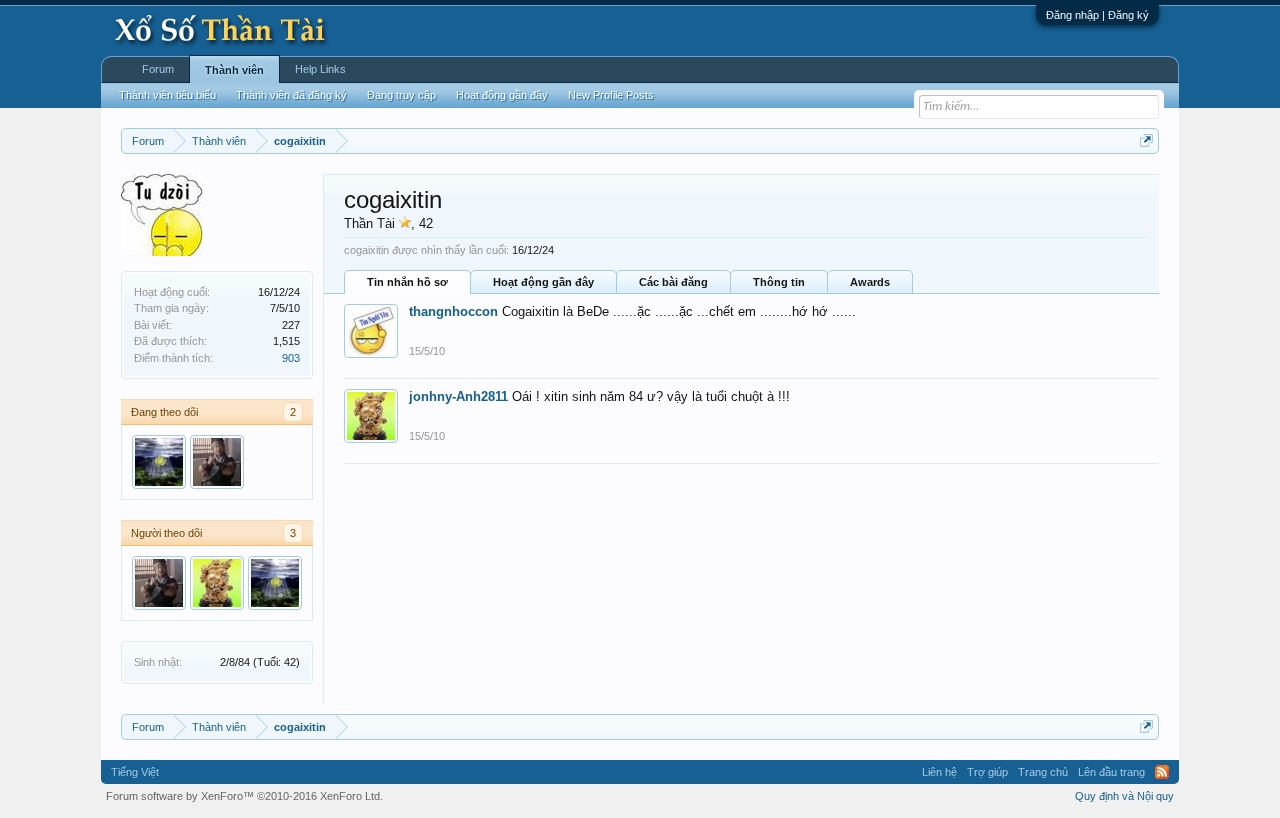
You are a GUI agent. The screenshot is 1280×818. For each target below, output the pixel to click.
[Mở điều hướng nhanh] (1146, 140)
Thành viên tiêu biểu (167, 95)
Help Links (320, 69)
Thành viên (234, 70)
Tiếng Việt (135, 772)
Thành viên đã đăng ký (291, 95)
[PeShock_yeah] (159, 462)
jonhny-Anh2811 (458, 396)
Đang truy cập (401, 95)
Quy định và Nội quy (1124, 796)
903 (291, 358)
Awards (870, 282)
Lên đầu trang (1111, 772)
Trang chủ (1043, 772)
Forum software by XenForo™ (244, 796)
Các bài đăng (673, 282)
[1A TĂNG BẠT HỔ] (217, 462)
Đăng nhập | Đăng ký (1097, 15)
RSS (1162, 772)
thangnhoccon (453, 311)
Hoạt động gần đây (543, 282)
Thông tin (779, 282)
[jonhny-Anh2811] (217, 583)
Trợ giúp (987, 772)
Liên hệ (939, 772)
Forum (158, 69)
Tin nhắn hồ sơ (407, 282)
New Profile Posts (611, 95)
